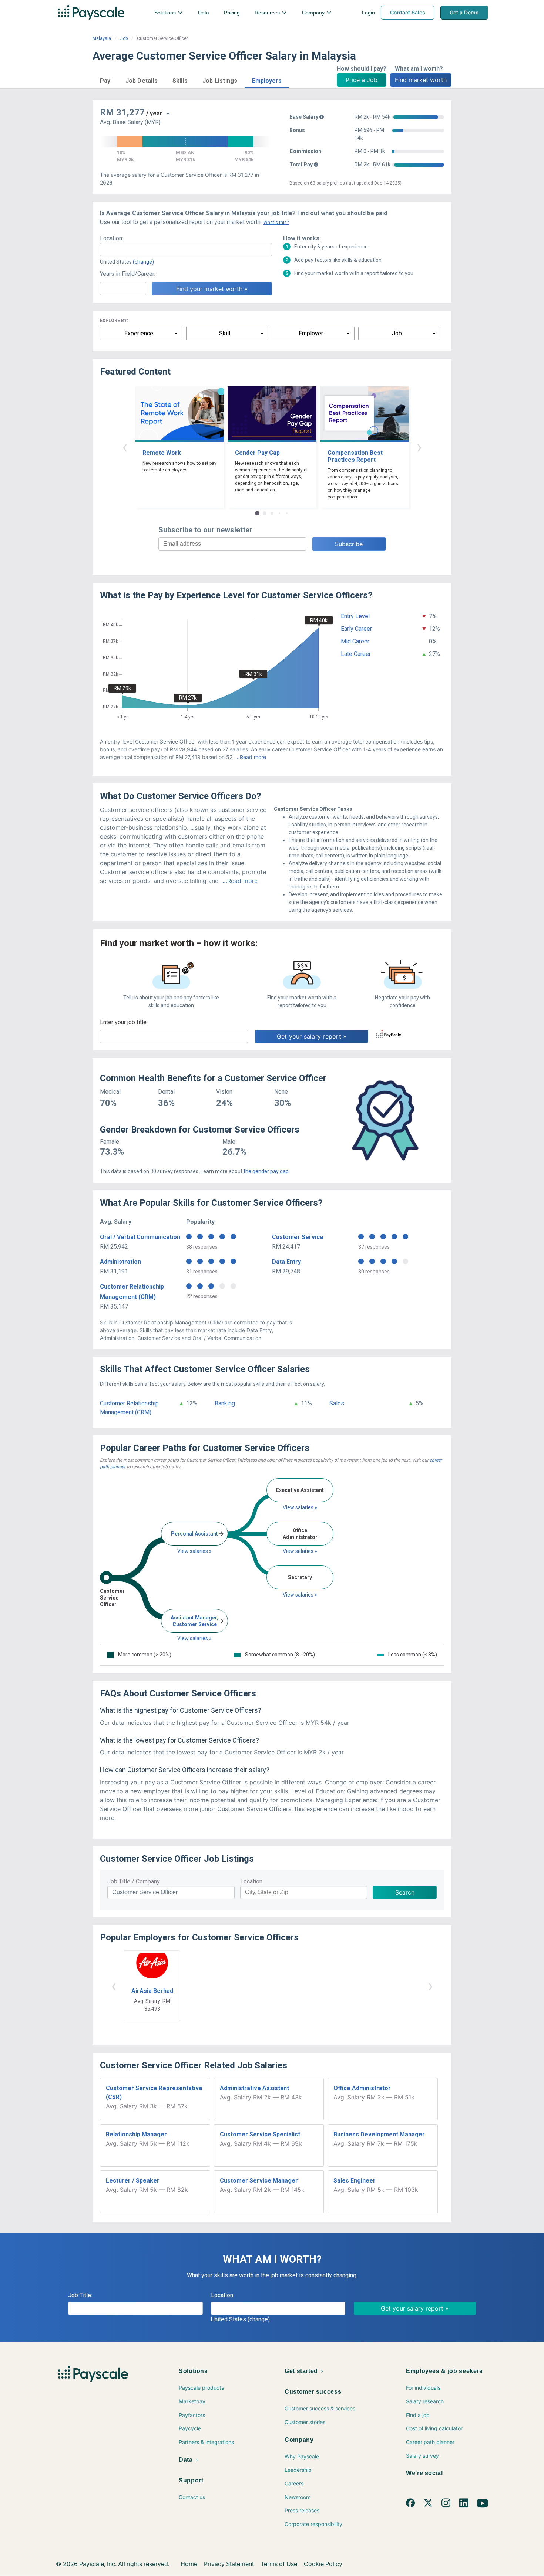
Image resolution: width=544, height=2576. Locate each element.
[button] (105, 80)
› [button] (419, 447)
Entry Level (355, 616)
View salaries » (194, 1551)
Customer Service (298, 1237)
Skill (225, 333)
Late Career (356, 654)
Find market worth (421, 80)
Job (124, 38)
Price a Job (362, 80)
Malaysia (102, 38)
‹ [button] (125, 447)
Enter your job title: (124, 1022)
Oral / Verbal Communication (140, 1237)
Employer (311, 333)
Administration (120, 1262)
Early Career (356, 629)
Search (405, 1892)
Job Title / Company (134, 1881)
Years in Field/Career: (128, 274)
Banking (225, 1403)
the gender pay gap (266, 1171)
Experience (139, 333)
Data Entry (286, 1262)
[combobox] (186, 250)
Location (251, 1881)
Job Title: (80, 2295)
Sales (337, 1403)
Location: (112, 238)
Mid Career (355, 641)
